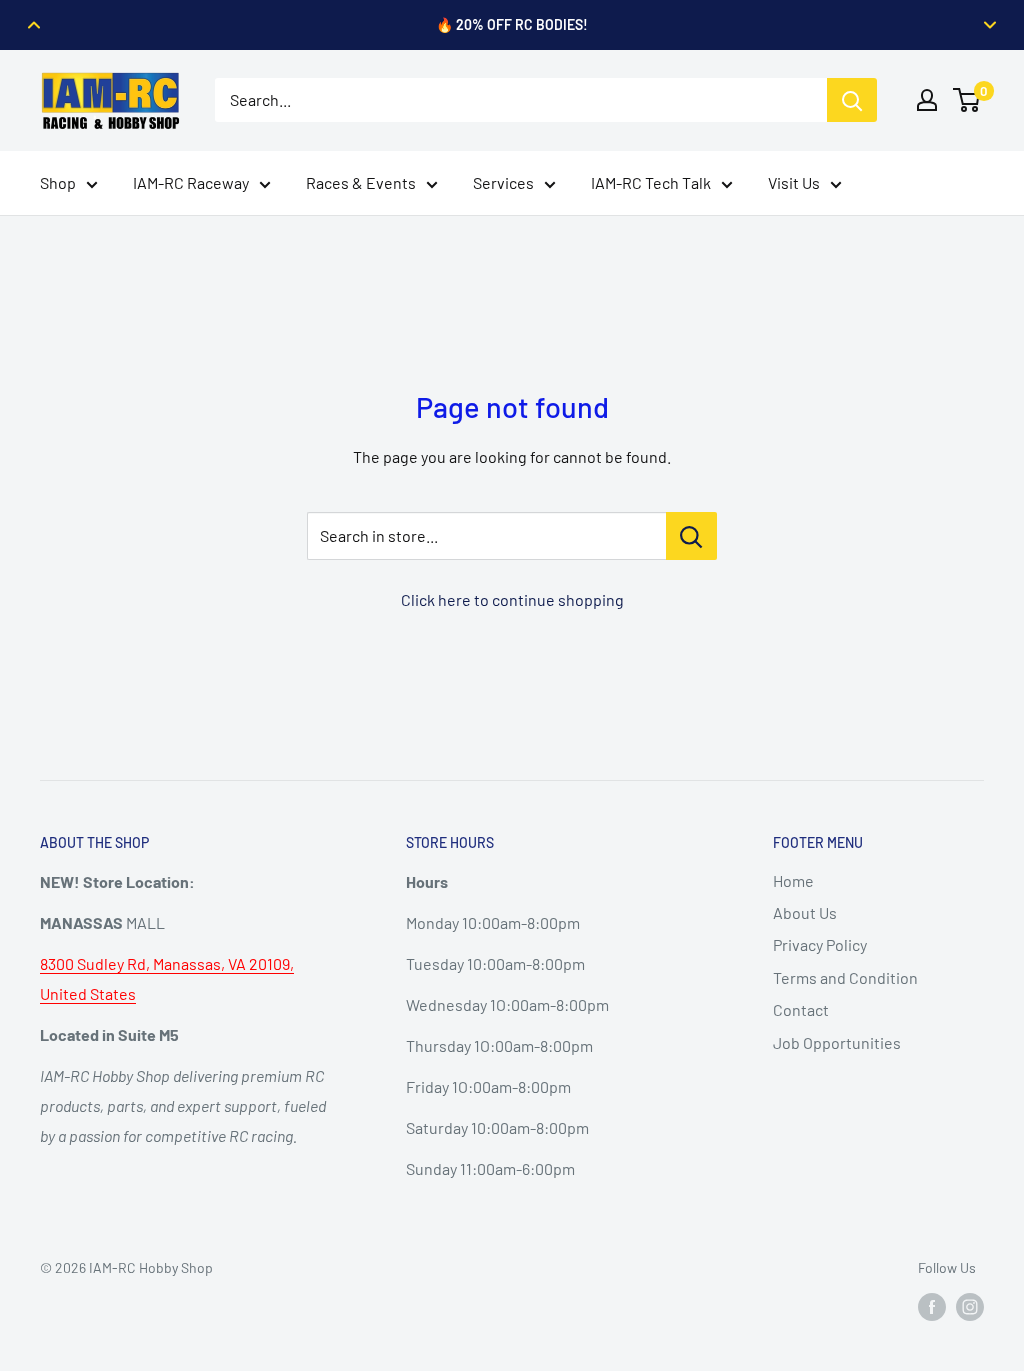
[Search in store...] (691, 536)
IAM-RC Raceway (191, 182)
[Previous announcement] (34, 25)
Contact (801, 1009)
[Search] (852, 100)
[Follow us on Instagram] (970, 1307)
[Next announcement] (990, 25)
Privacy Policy (820, 944)
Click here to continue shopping (512, 599)
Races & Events (361, 182)
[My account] (927, 100)
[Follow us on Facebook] (932, 1307)
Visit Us (794, 182)
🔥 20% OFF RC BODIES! (512, 24)
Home (793, 880)
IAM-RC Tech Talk (651, 182)
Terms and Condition (845, 977)
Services (503, 182)
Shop (58, 182)
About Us (805, 912)
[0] (967, 100)
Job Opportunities (837, 1042)
